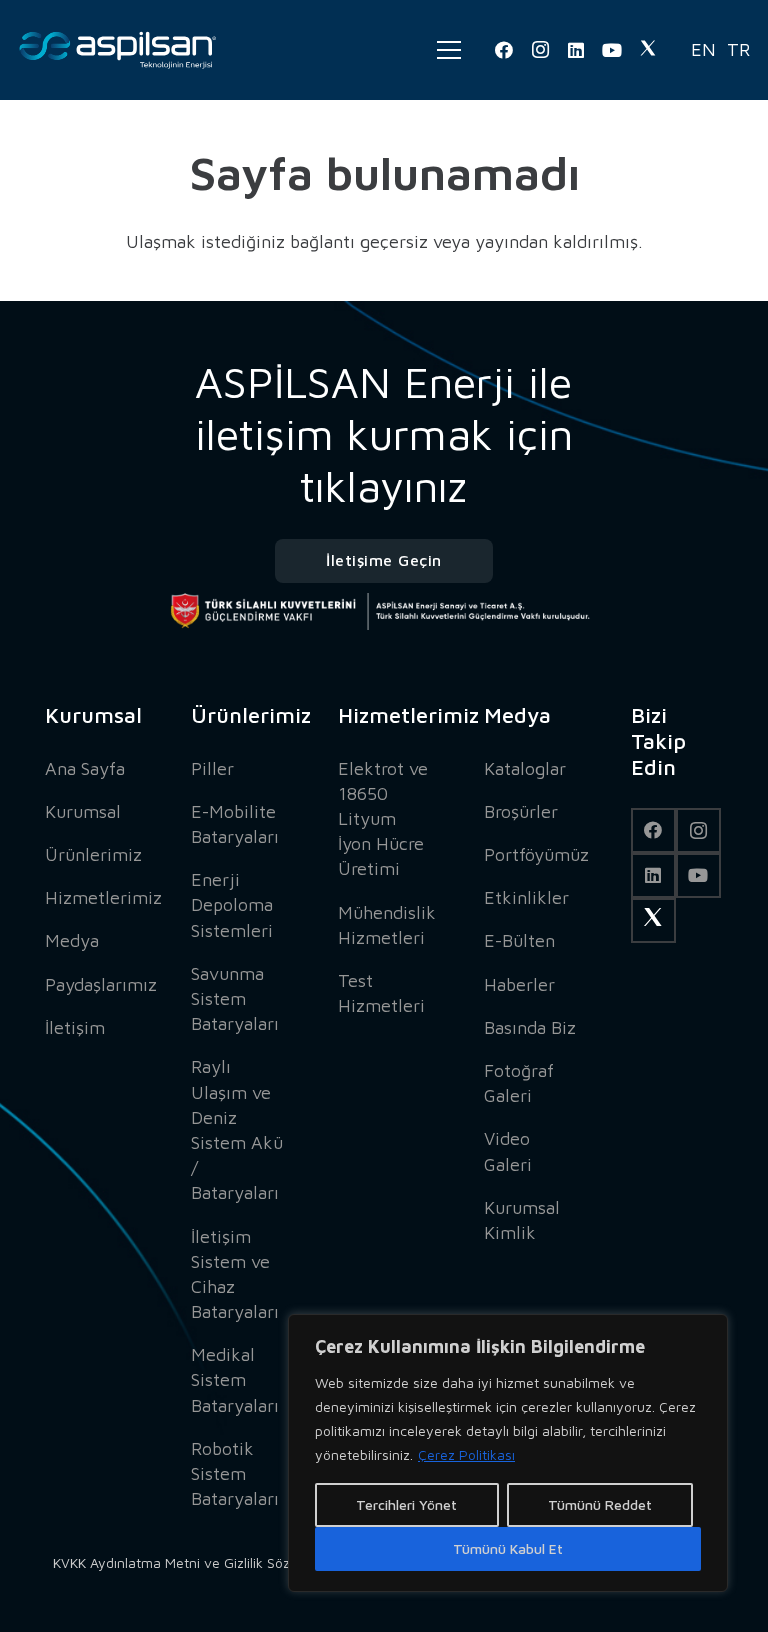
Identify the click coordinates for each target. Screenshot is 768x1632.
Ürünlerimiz (93, 854)
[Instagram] (540, 50)
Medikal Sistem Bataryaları (235, 1379)
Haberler (519, 984)
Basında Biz (530, 1027)
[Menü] (449, 50)
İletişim (75, 1027)
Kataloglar (525, 768)
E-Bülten (519, 940)
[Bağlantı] (118, 50)
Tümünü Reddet (600, 1504)
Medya (72, 940)
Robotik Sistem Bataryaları (235, 1473)
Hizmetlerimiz (103, 897)
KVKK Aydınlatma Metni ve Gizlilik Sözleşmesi (195, 1562)
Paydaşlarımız (101, 984)
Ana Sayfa (85, 768)
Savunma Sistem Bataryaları (235, 998)
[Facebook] (504, 50)
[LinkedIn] (576, 50)
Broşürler (521, 811)
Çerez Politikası (466, 1454)
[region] (508, 1453)
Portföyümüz (536, 854)
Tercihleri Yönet (406, 1504)
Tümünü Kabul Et (508, 1548)
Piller (212, 768)
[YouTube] (612, 50)
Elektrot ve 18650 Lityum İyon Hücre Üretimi (383, 819)
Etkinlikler (526, 897)
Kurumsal (83, 811)
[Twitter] (648, 50)
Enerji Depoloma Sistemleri (232, 904)
